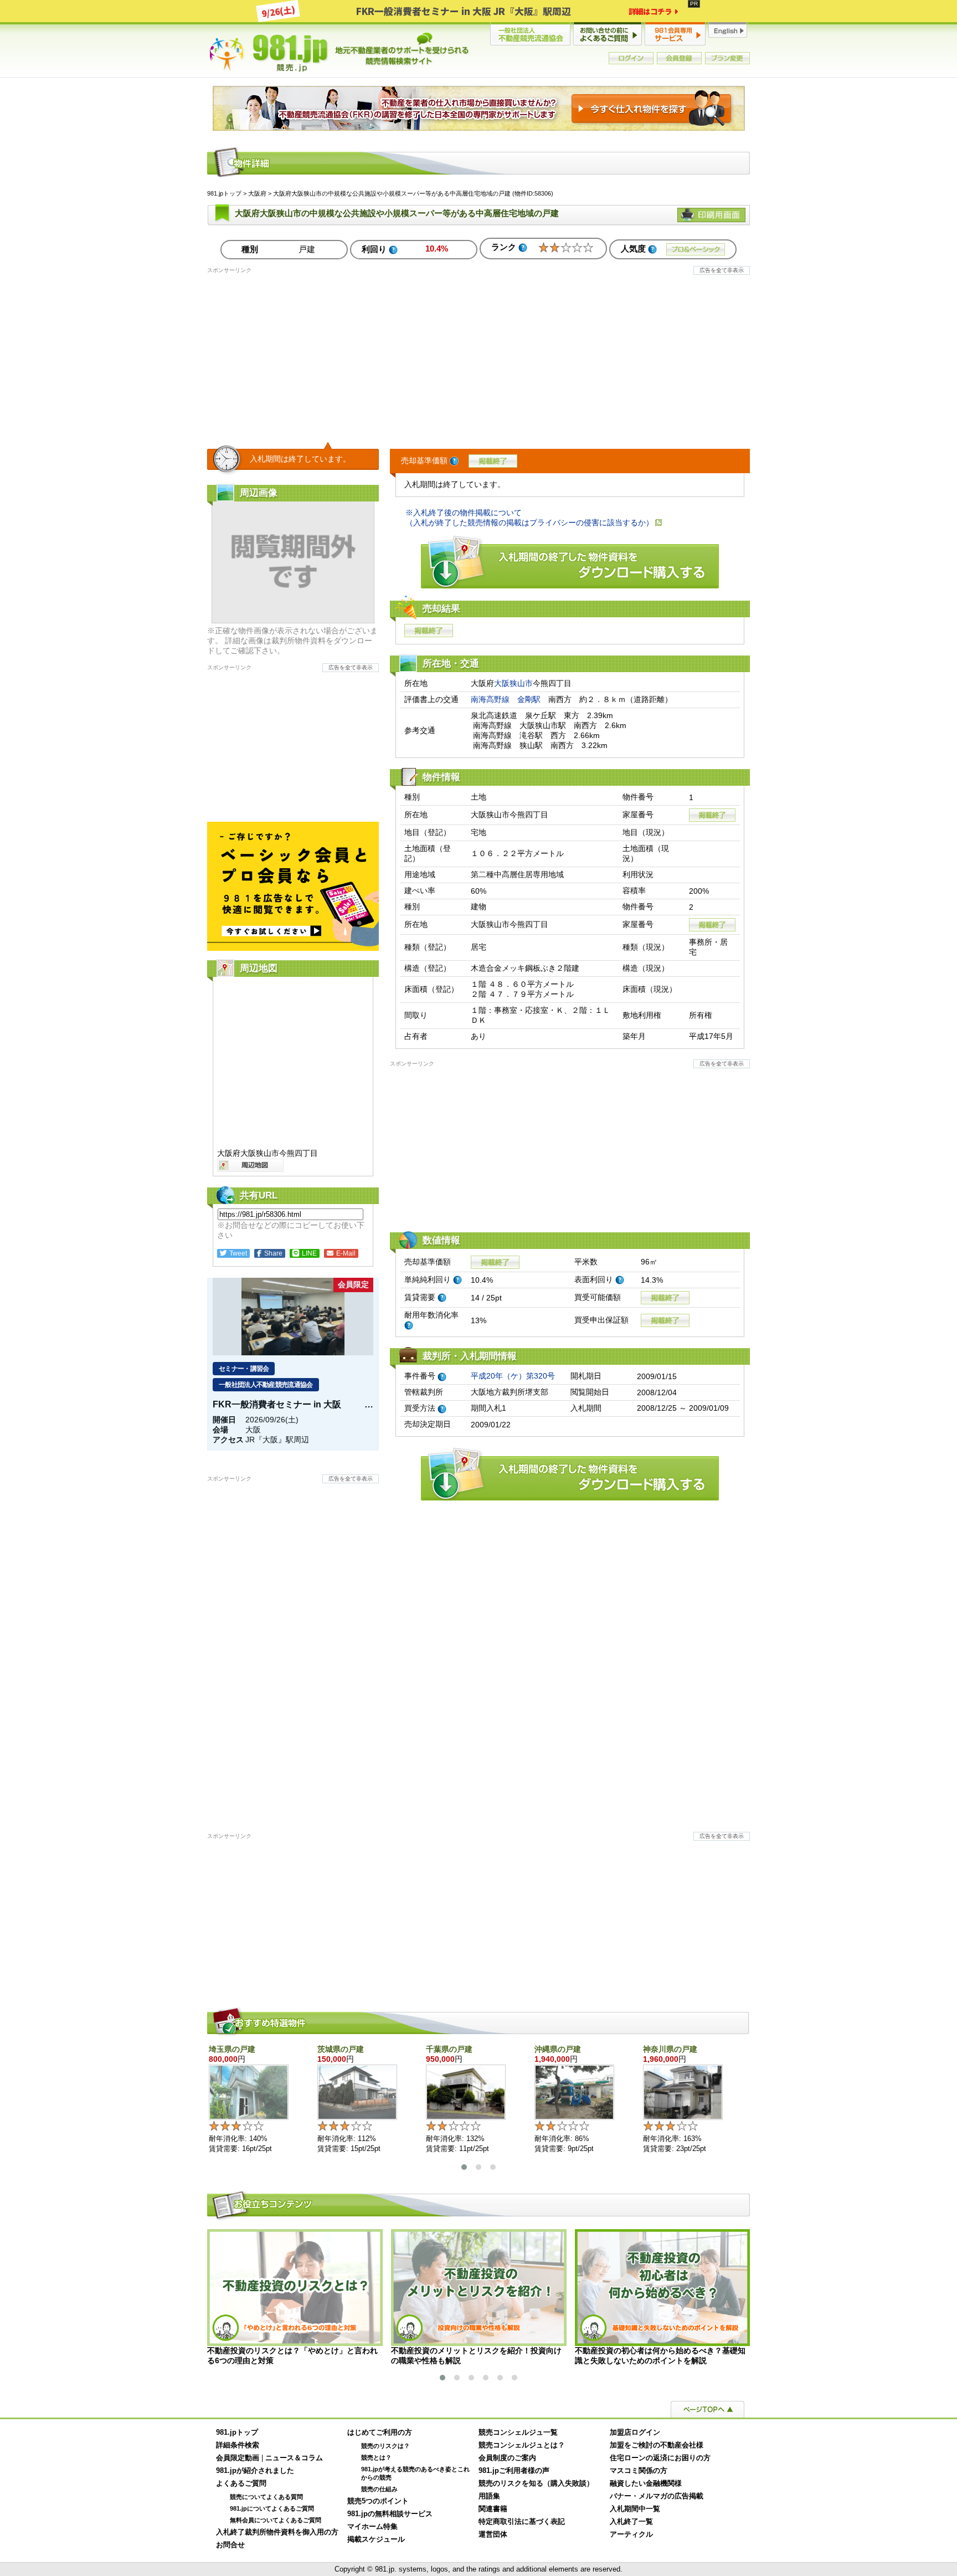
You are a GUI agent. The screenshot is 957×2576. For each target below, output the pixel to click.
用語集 (489, 2496)
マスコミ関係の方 (639, 2471)
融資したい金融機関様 (646, 2483)
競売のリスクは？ (385, 2446)
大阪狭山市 (513, 683)
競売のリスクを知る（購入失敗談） (536, 2483)
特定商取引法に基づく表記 (522, 2522)
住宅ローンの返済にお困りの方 (660, 2458)
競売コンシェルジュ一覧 (518, 2432)
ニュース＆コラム (294, 2458)
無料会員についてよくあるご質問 (276, 2520)
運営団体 (493, 2534)
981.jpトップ (339, 52)
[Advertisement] (478, 352)
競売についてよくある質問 (266, 2497)
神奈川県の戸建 (670, 2049)
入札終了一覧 (631, 2522)
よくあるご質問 (241, 2483)
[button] (464, 2167)
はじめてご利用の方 (380, 2432)
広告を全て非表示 (722, 270)
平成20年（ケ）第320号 (513, 1376)
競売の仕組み (379, 2489)
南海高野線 (490, 699)
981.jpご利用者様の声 (514, 2471)
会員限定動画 (238, 2458)
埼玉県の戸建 (232, 2049)
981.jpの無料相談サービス (390, 2514)
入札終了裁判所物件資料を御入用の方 (277, 2532)
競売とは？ (376, 2457)
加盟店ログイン (635, 2432)
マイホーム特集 (372, 2527)
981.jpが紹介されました (255, 2471)
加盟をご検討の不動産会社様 (657, 2445)
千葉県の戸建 (449, 2049)
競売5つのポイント (378, 2501)
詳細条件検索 (238, 2445)
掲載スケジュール (376, 2539)
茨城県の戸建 (341, 2049)
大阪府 (257, 193)
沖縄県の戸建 (558, 2049)
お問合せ (230, 2545)
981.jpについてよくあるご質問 (272, 2508)
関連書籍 (493, 2509)
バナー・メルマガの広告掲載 (657, 2496)
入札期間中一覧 (635, 2509)
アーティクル (631, 2534)
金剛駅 (529, 699)
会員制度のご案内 (507, 2458)
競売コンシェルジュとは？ (522, 2445)
